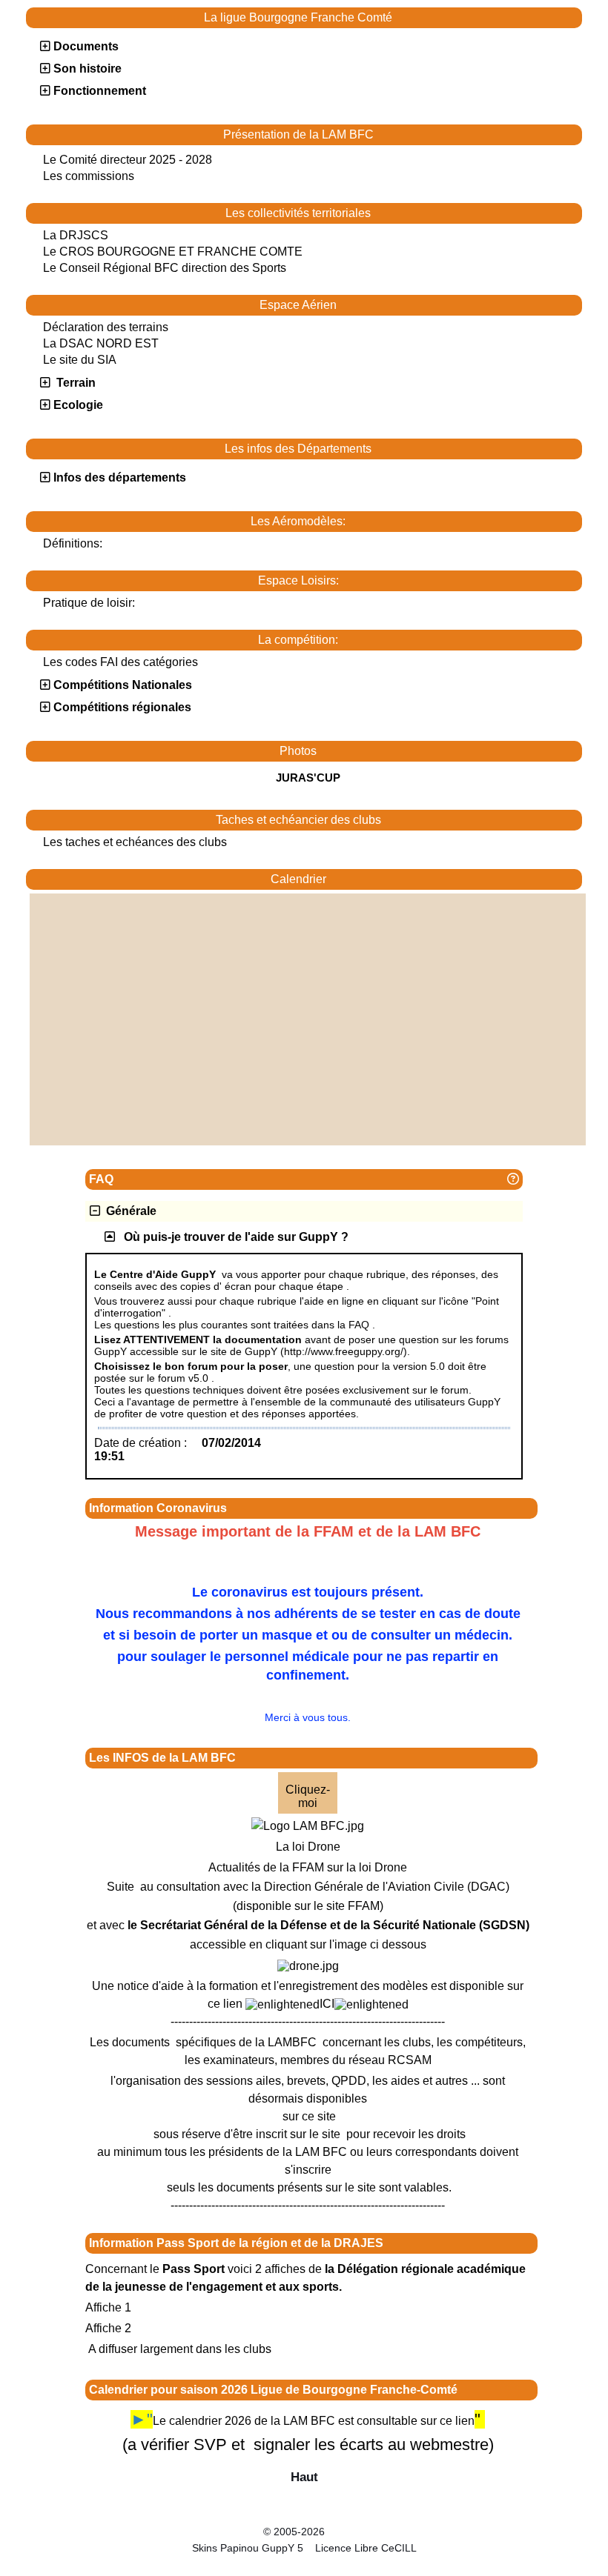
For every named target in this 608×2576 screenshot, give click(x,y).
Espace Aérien (417, 305)
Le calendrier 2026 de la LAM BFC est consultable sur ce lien (314, 2421)
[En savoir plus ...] (377, 2532)
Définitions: (73, 543)
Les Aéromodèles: (412, 522)
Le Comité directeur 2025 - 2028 (128, 160)
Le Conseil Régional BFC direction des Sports (165, 268)
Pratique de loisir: (89, 603)
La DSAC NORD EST (101, 343)
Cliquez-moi (308, 1796)
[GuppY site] (304, 2519)
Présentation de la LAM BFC (399, 135)
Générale (128, 1211)
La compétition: (416, 640)
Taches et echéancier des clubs (395, 820)
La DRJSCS (76, 235)
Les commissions (89, 176)
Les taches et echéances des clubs (135, 842)
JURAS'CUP (308, 778)
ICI (327, 2004)
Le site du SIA (80, 360)
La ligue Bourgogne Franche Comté (389, 18)
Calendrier (423, 879)
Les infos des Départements (399, 449)
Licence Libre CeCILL (364, 2548)
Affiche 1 (108, 2307)
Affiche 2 (108, 2328)
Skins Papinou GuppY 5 (251, 2548)
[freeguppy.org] (225, 2532)
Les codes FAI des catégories (120, 662)
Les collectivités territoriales (400, 213)
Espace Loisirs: (416, 581)
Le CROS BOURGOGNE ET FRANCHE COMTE (173, 252)
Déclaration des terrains (106, 327)
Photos (427, 751)
